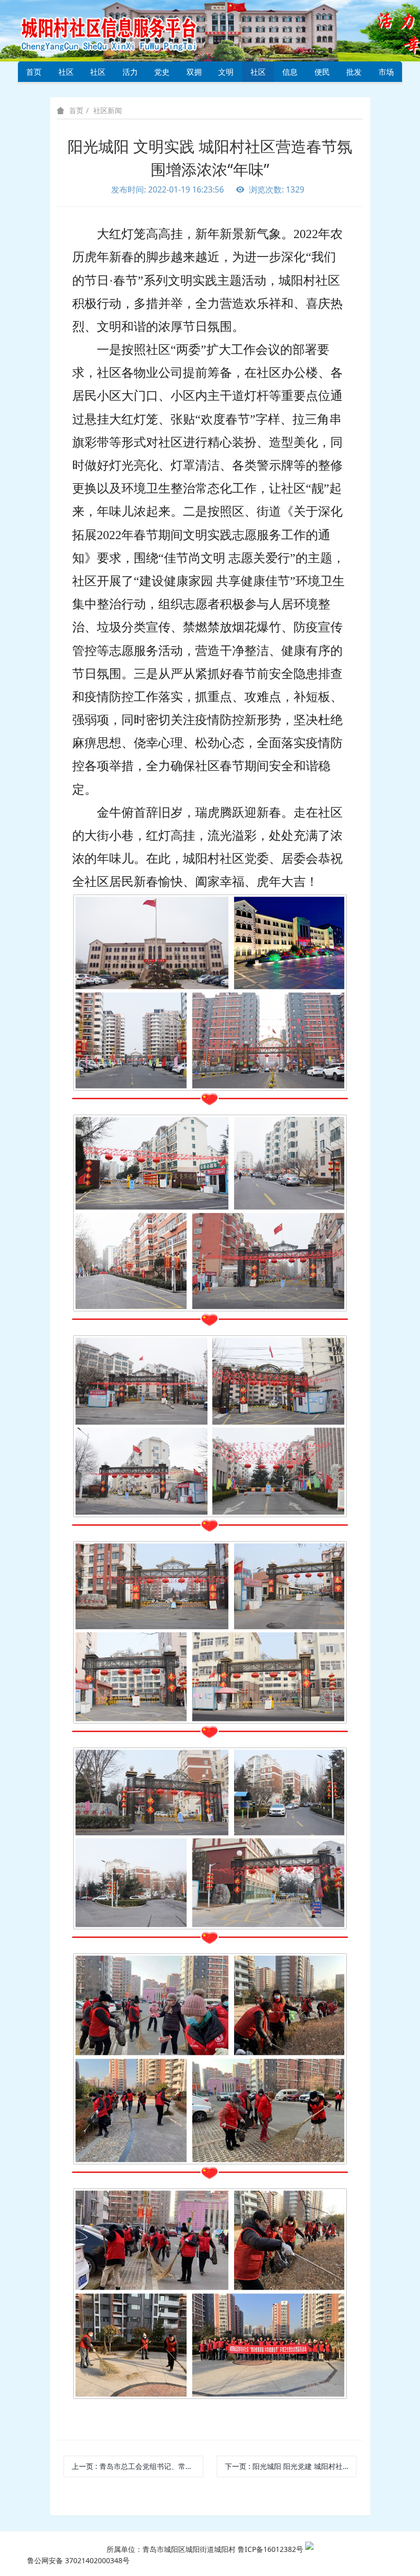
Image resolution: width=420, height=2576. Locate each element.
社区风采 (98, 74)
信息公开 (290, 74)
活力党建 (130, 74)
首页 (34, 72)
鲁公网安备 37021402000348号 (78, 2560)
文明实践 (226, 74)
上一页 (138, 2466)
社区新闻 (258, 74)
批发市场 (354, 74)
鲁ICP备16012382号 (270, 2549)
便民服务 (322, 74)
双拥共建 (194, 74)
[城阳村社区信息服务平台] (120, 30)
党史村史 (162, 74)
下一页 (291, 2466)
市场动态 (386, 74)
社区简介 (66, 74)
